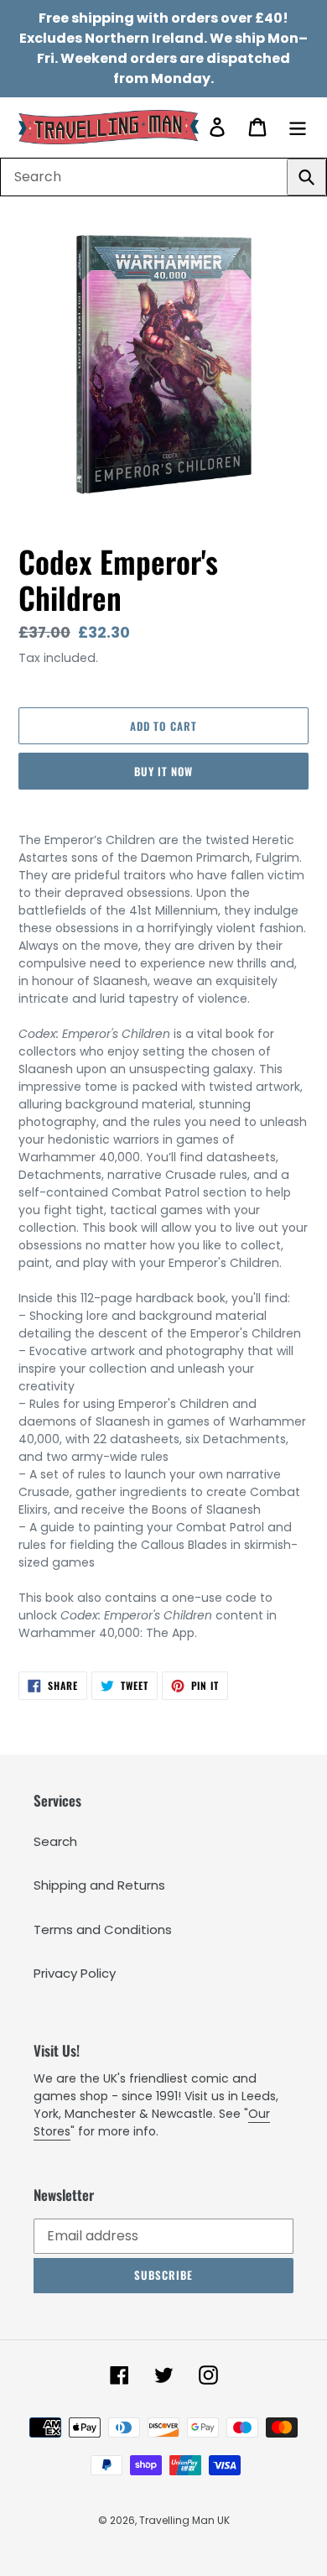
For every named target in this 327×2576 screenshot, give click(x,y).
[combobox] (163, 177)
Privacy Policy (75, 1973)
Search (55, 1841)
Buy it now (163, 771)
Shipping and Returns (99, 1885)
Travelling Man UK (184, 2520)
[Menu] (298, 127)
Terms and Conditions (103, 1929)
